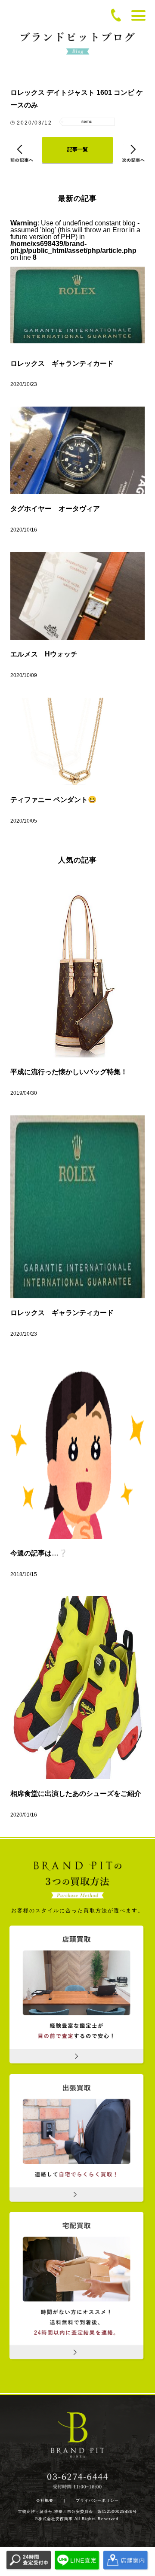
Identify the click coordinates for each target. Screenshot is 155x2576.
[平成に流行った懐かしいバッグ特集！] (77, 966)
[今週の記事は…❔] (77, 1447)
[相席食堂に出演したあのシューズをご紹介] (77, 1688)
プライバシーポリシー (97, 2501)
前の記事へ (22, 153)
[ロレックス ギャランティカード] (77, 1207)
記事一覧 (77, 149)
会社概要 (45, 2501)
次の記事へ (133, 153)
